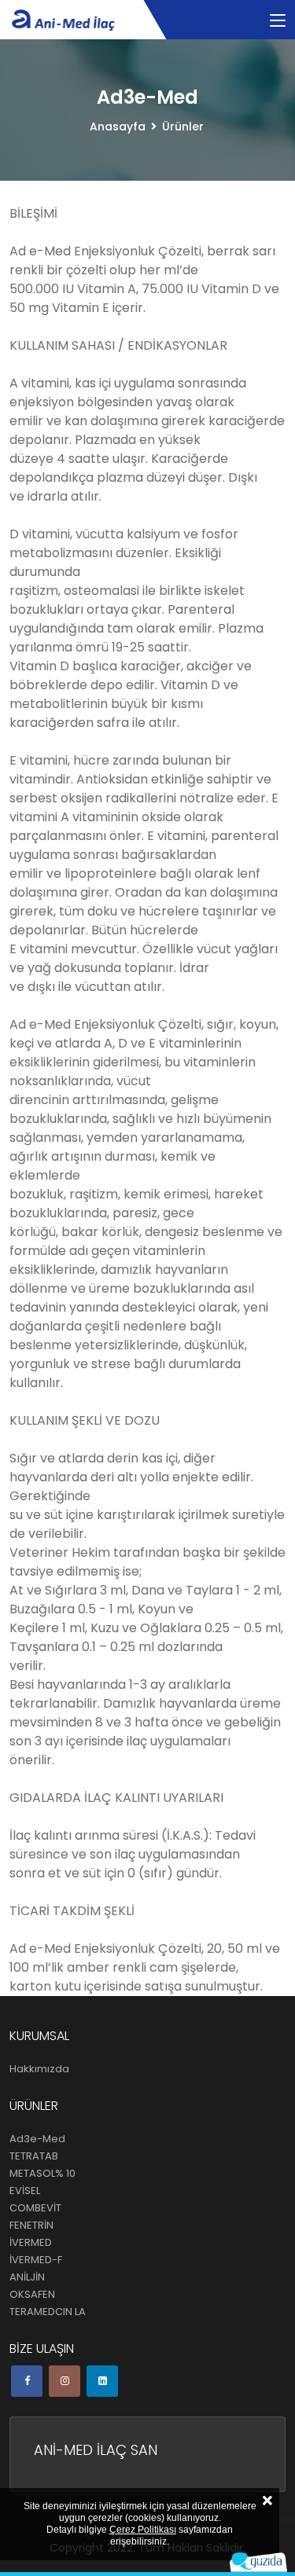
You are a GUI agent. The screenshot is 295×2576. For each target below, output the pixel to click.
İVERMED (31, 2242)
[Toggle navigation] (278, 21)
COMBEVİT (35, 2208)
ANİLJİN (27, 2277)
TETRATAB (34, 2156)
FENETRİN (31, 2225)
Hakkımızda (39, 2069)
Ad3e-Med (37, 2139)
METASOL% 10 (42, 2173)
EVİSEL (25, 2191)
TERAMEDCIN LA (48, 2312)
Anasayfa (118, 127)
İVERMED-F (36, 2260)
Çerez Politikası (143, 2530)
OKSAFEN (32, 2294)
